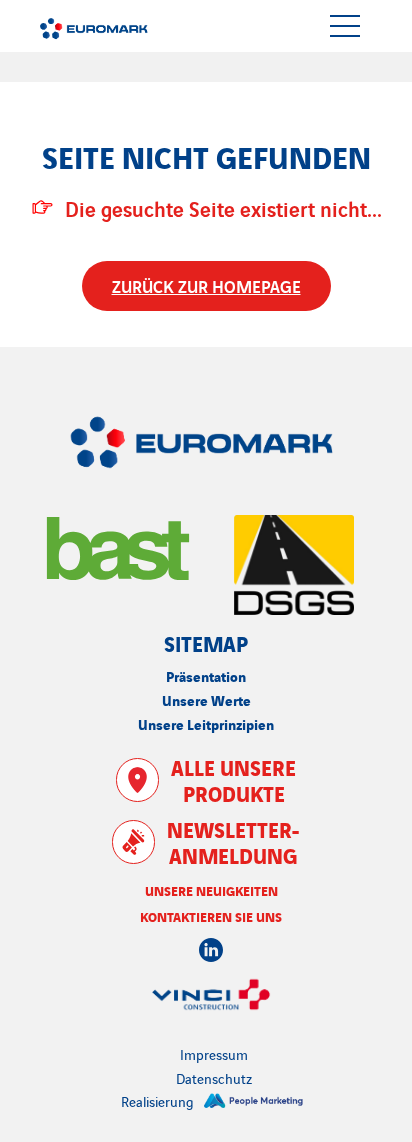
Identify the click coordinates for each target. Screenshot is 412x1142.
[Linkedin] (211, 950)
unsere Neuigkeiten (211, 890)
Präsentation (206, 675)
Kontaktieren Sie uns (211, 916)
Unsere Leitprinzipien (206, 723)
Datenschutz (214, 1078)
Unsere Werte (206, 699)
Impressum (214, 1054)
